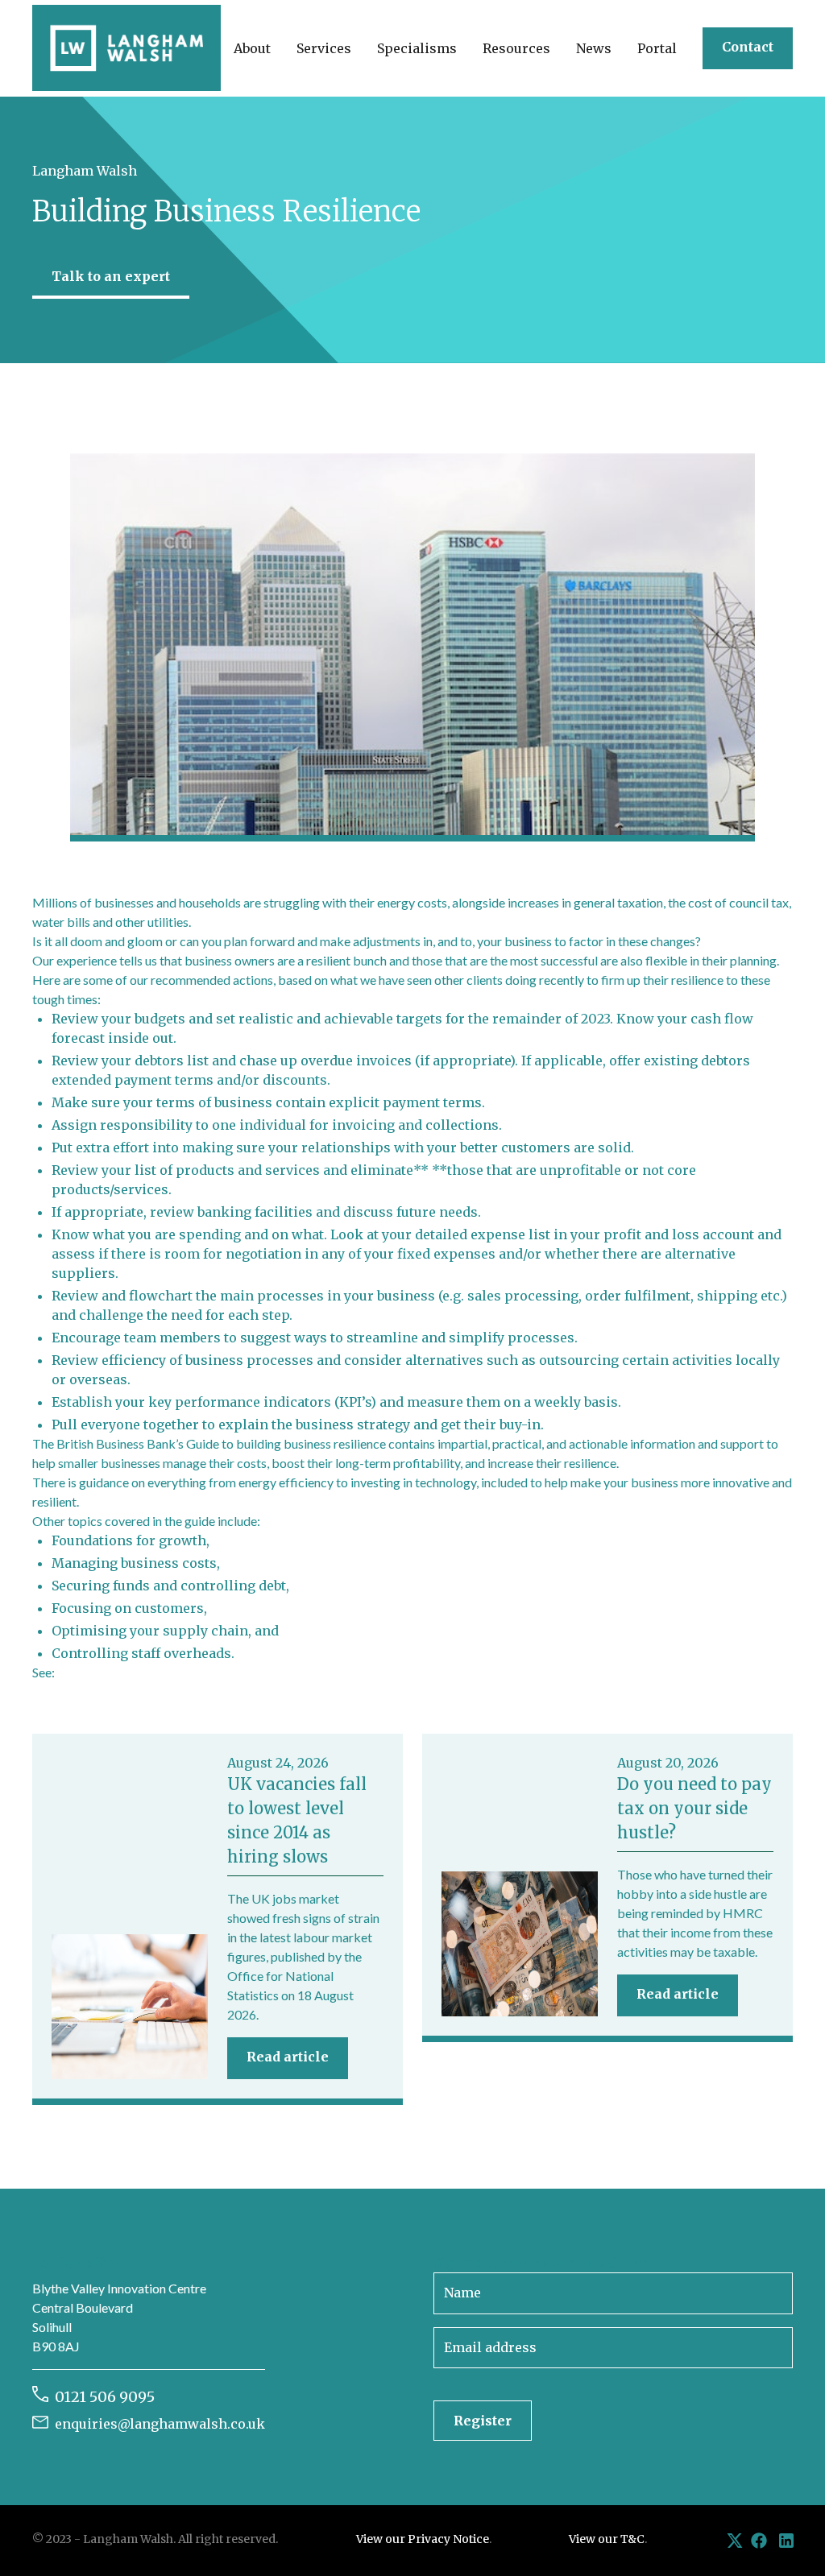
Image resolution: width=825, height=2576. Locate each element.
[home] (126, 48)
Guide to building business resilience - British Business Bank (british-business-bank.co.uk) (304, 1672)
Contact (748, 47)
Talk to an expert (111, 276)
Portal (657, 48)
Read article (288, 2057)
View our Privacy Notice (423, 2539)
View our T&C (607, 2539)
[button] (252, 48)
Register (483, 2421)
